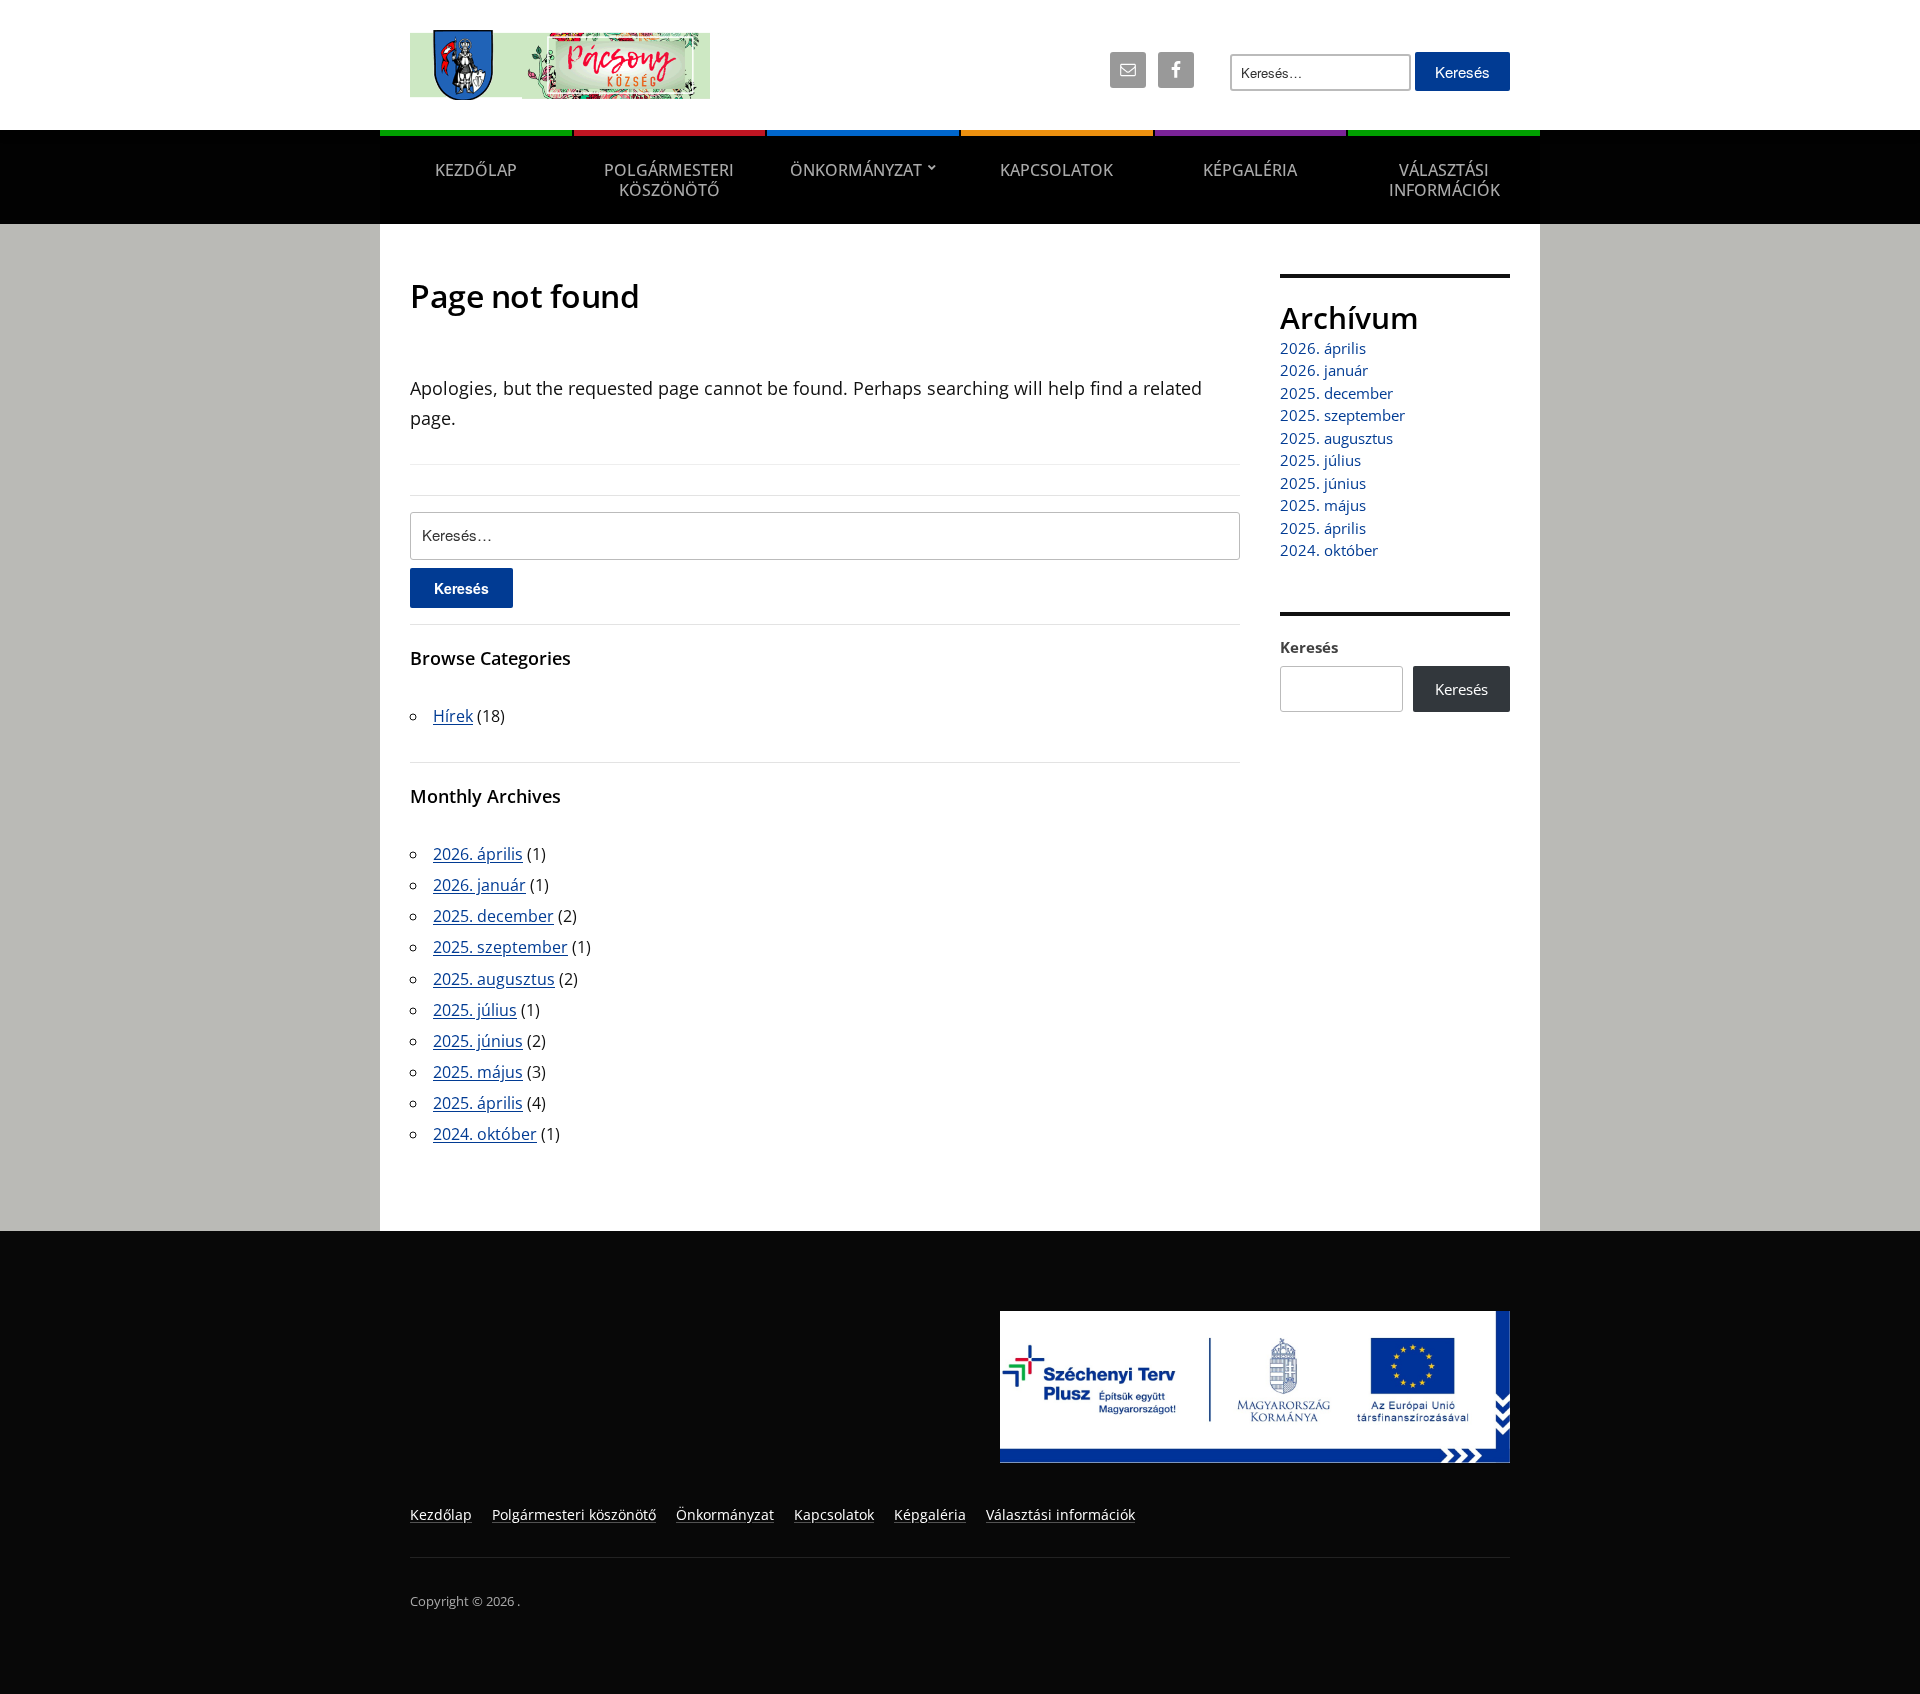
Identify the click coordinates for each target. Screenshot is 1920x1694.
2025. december (493, 916)
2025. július (475, 1010)
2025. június (478, 1041)
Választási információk (1444, 180)
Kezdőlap (476, 170)
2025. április (478, 1103)
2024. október (485, 1134)
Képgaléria (1250, 170)
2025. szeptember (500, 947)
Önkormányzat (856, 170)
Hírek (453, 716)
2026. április (478, 854)
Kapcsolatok (1056, 170)
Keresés (1309, 647)
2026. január (479, 885)
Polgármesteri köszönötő (669, 180)
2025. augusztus (494, 979)
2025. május (478, 1072)
